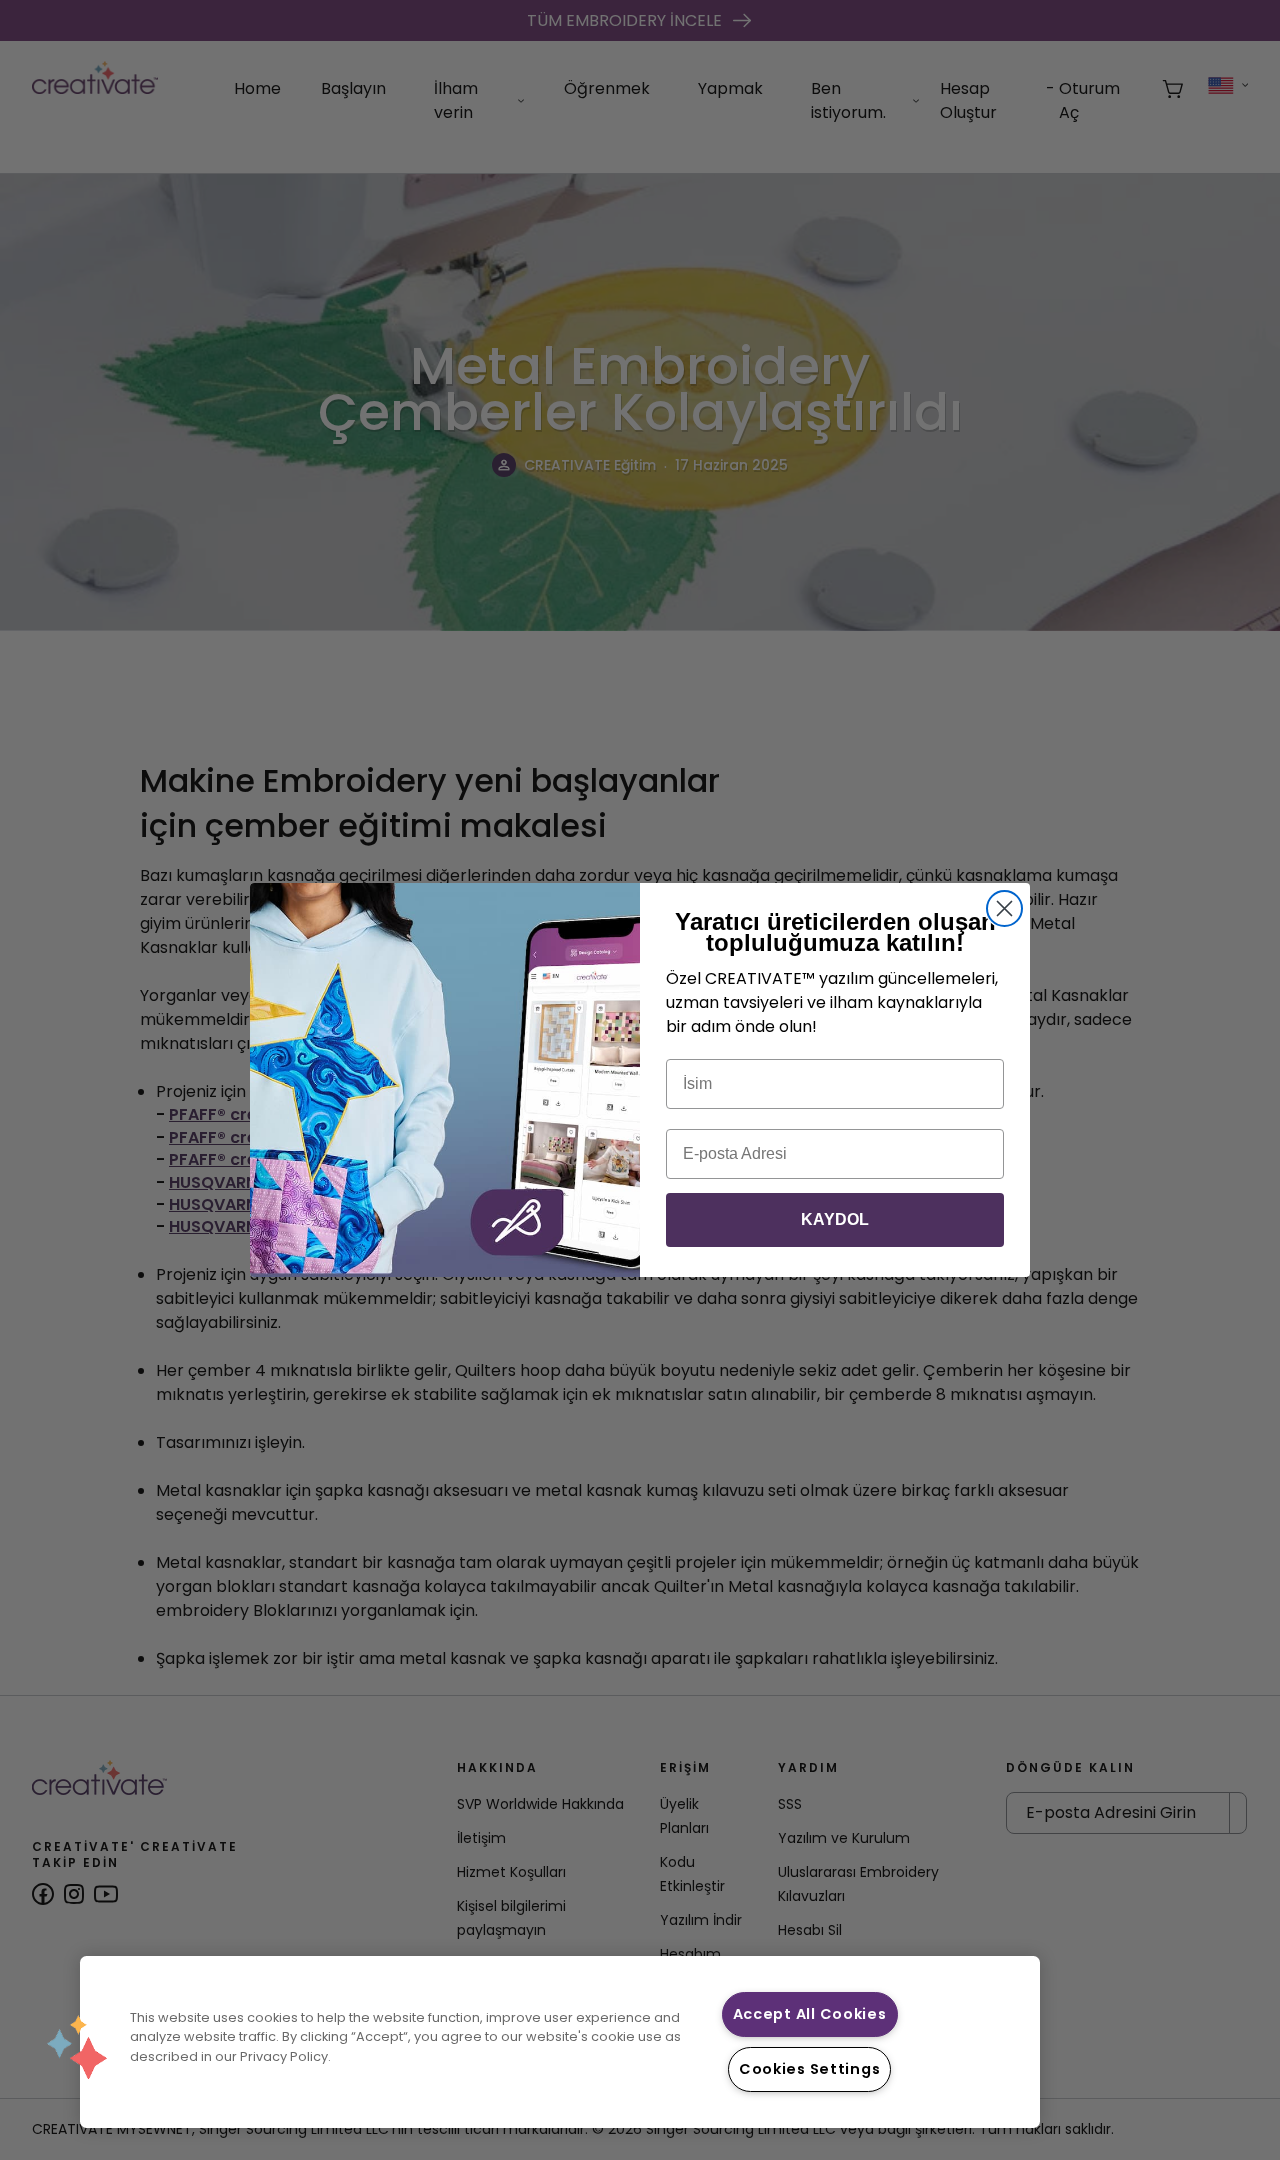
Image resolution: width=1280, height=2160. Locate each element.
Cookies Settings (810, 2069)
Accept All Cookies (810, 2014)
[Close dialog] (1004, 908)
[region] (560, 2042)
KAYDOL (835, 1219)
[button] (77, 2047)
